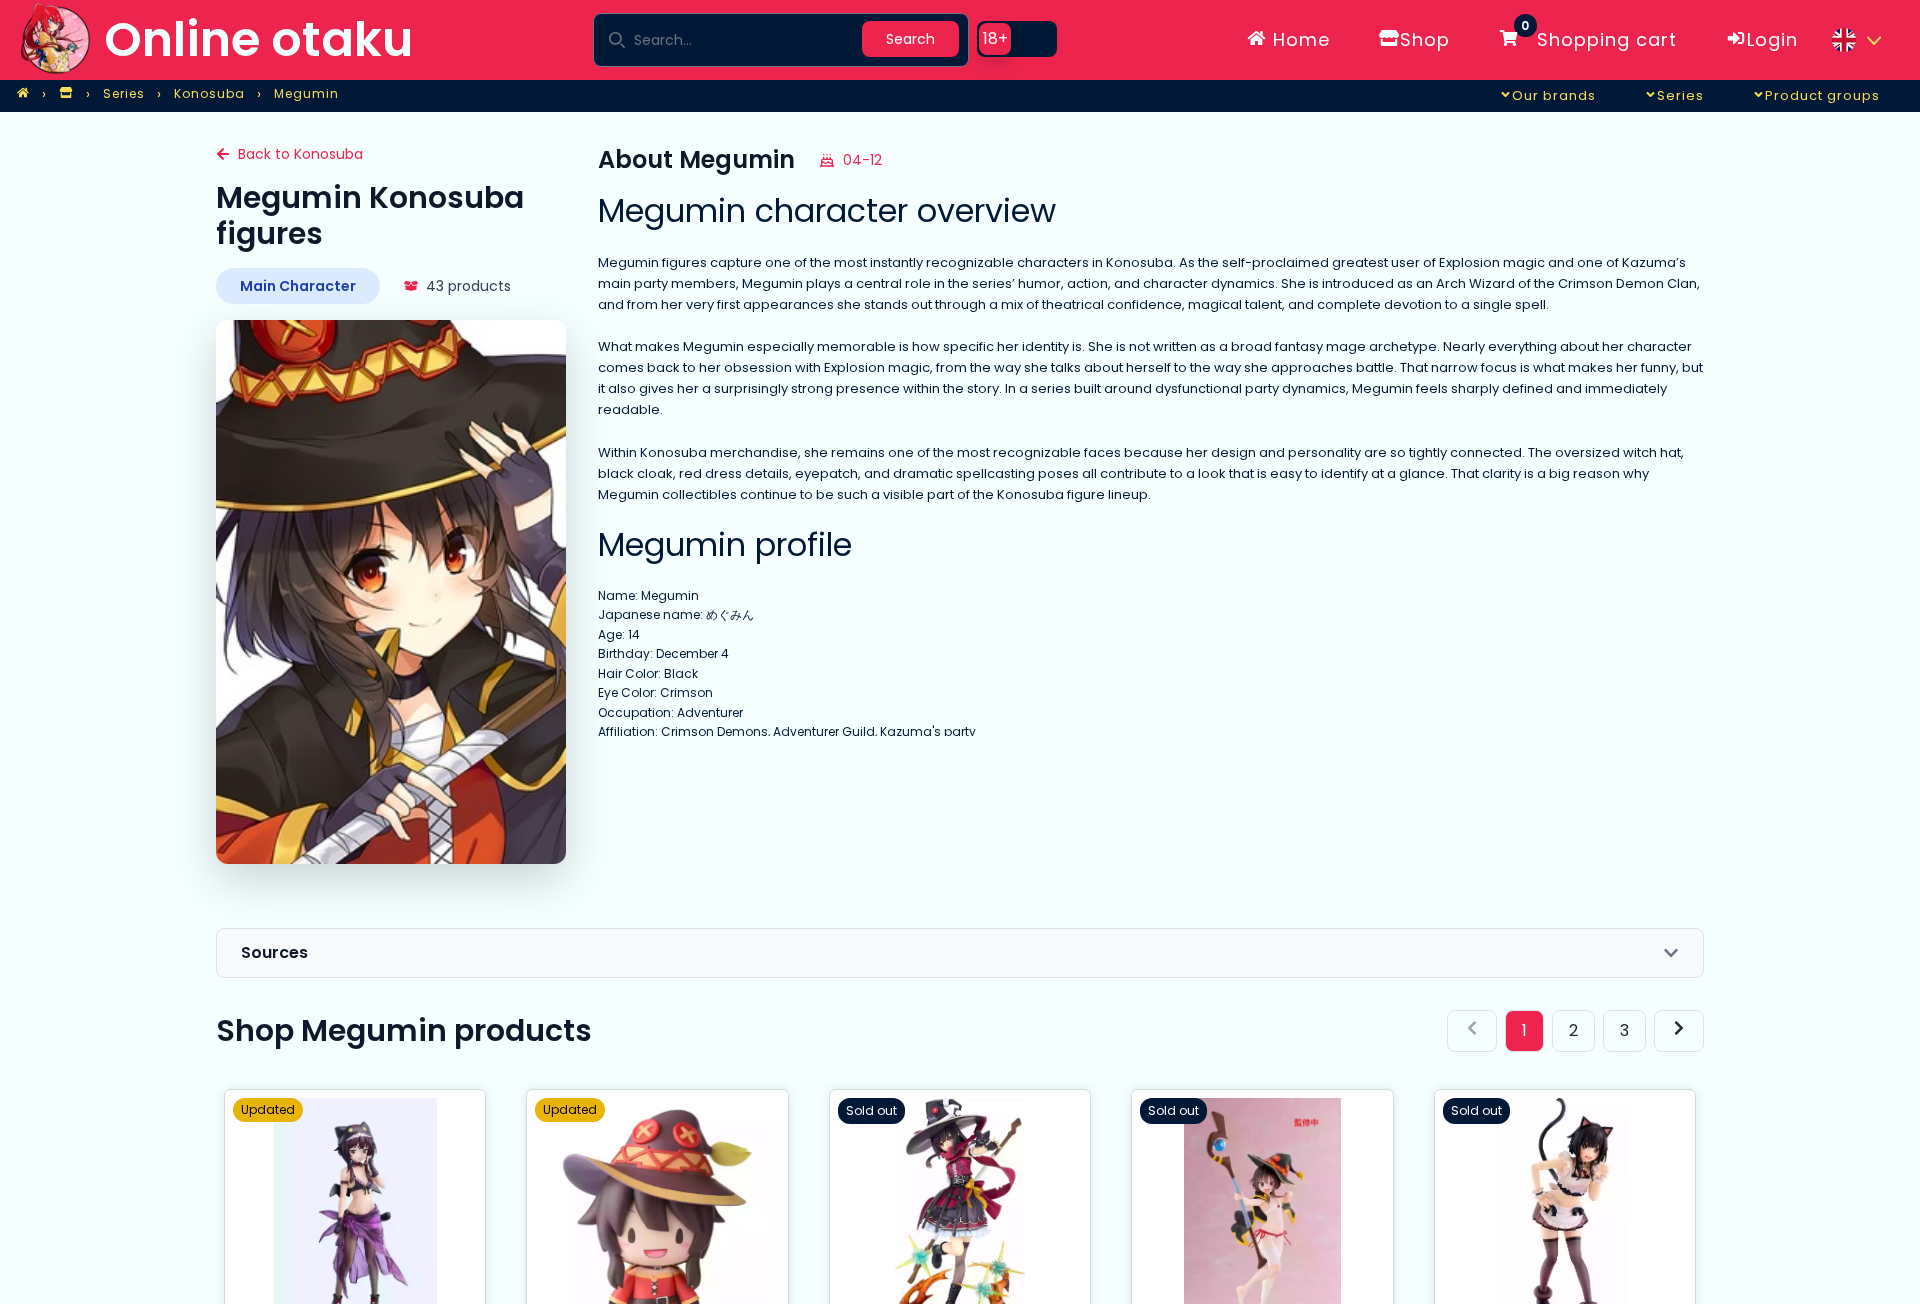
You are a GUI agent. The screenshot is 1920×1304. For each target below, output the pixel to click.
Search (910, 39)
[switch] (1017, 39)
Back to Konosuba (300, 154)
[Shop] (66, 94)
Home (1298, 39)
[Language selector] (1856, 40)
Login (1772, 39)
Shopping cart (1599, 36)
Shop (1425, 39)
